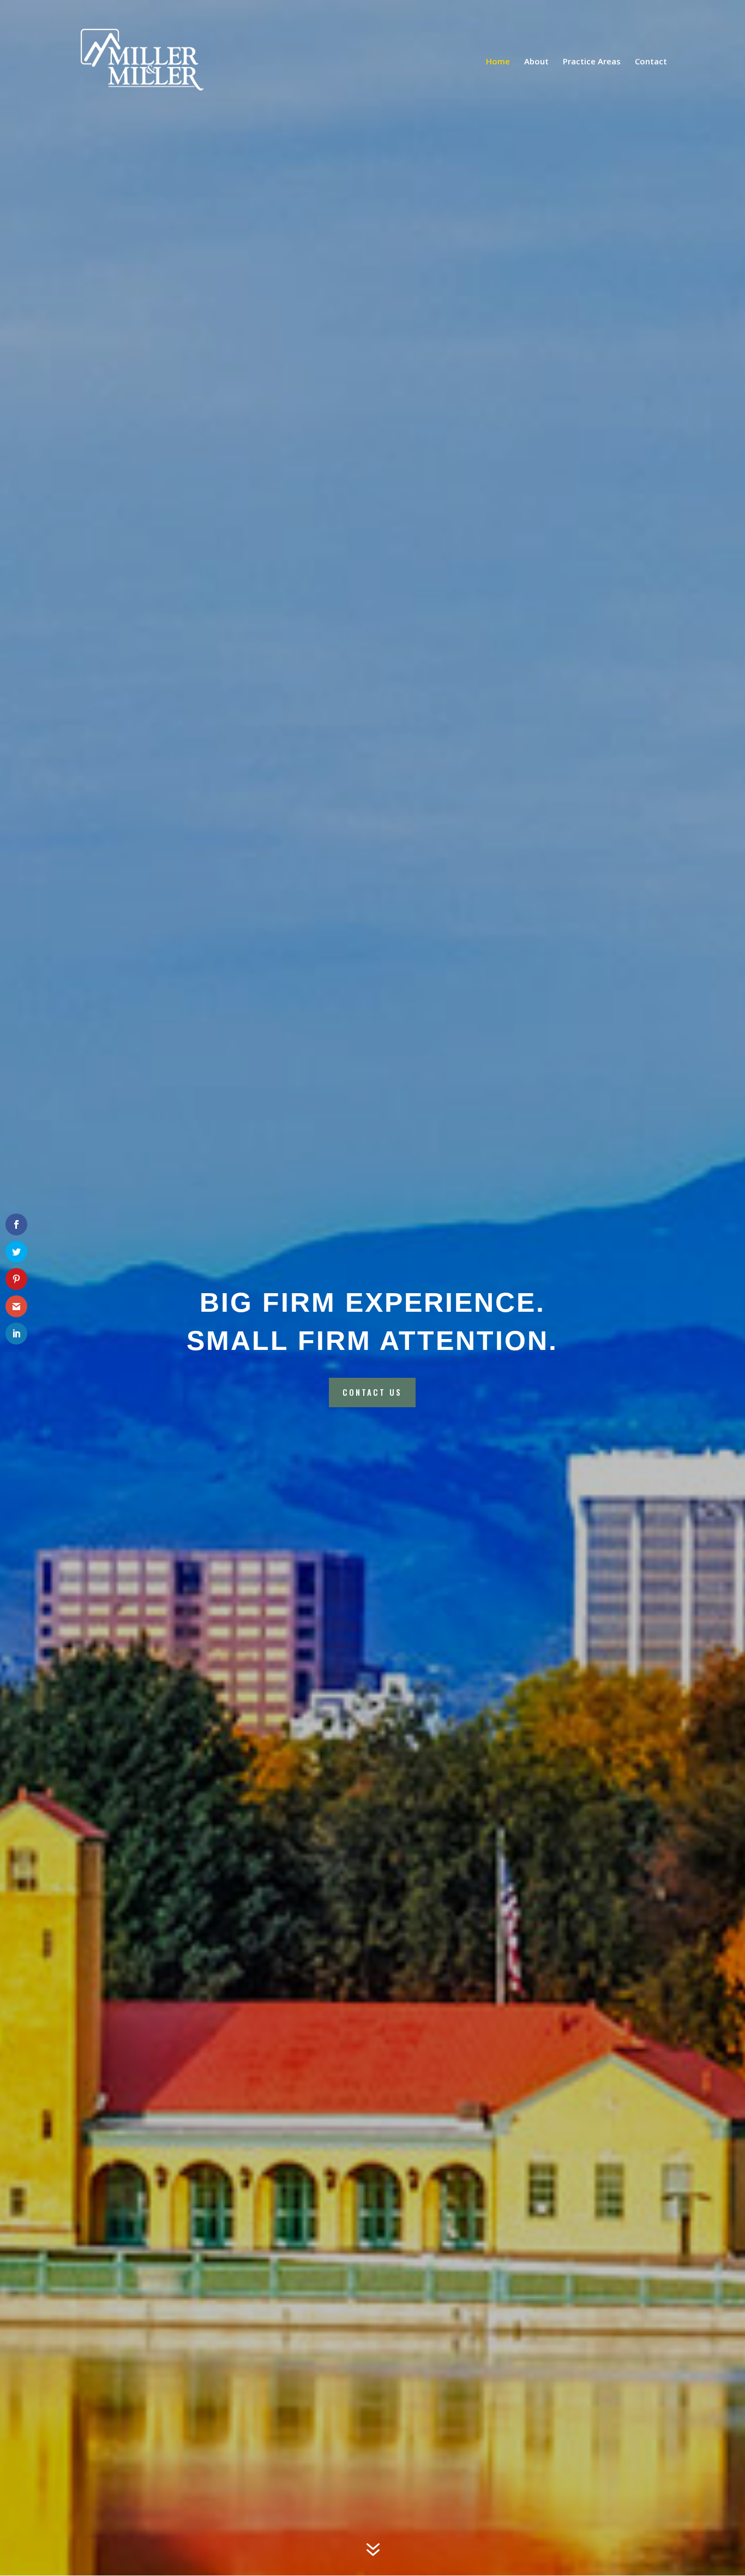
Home (498, 62)
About (536, 62)
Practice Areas (592, 62)
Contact (651, 62)
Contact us (372, 1392)
